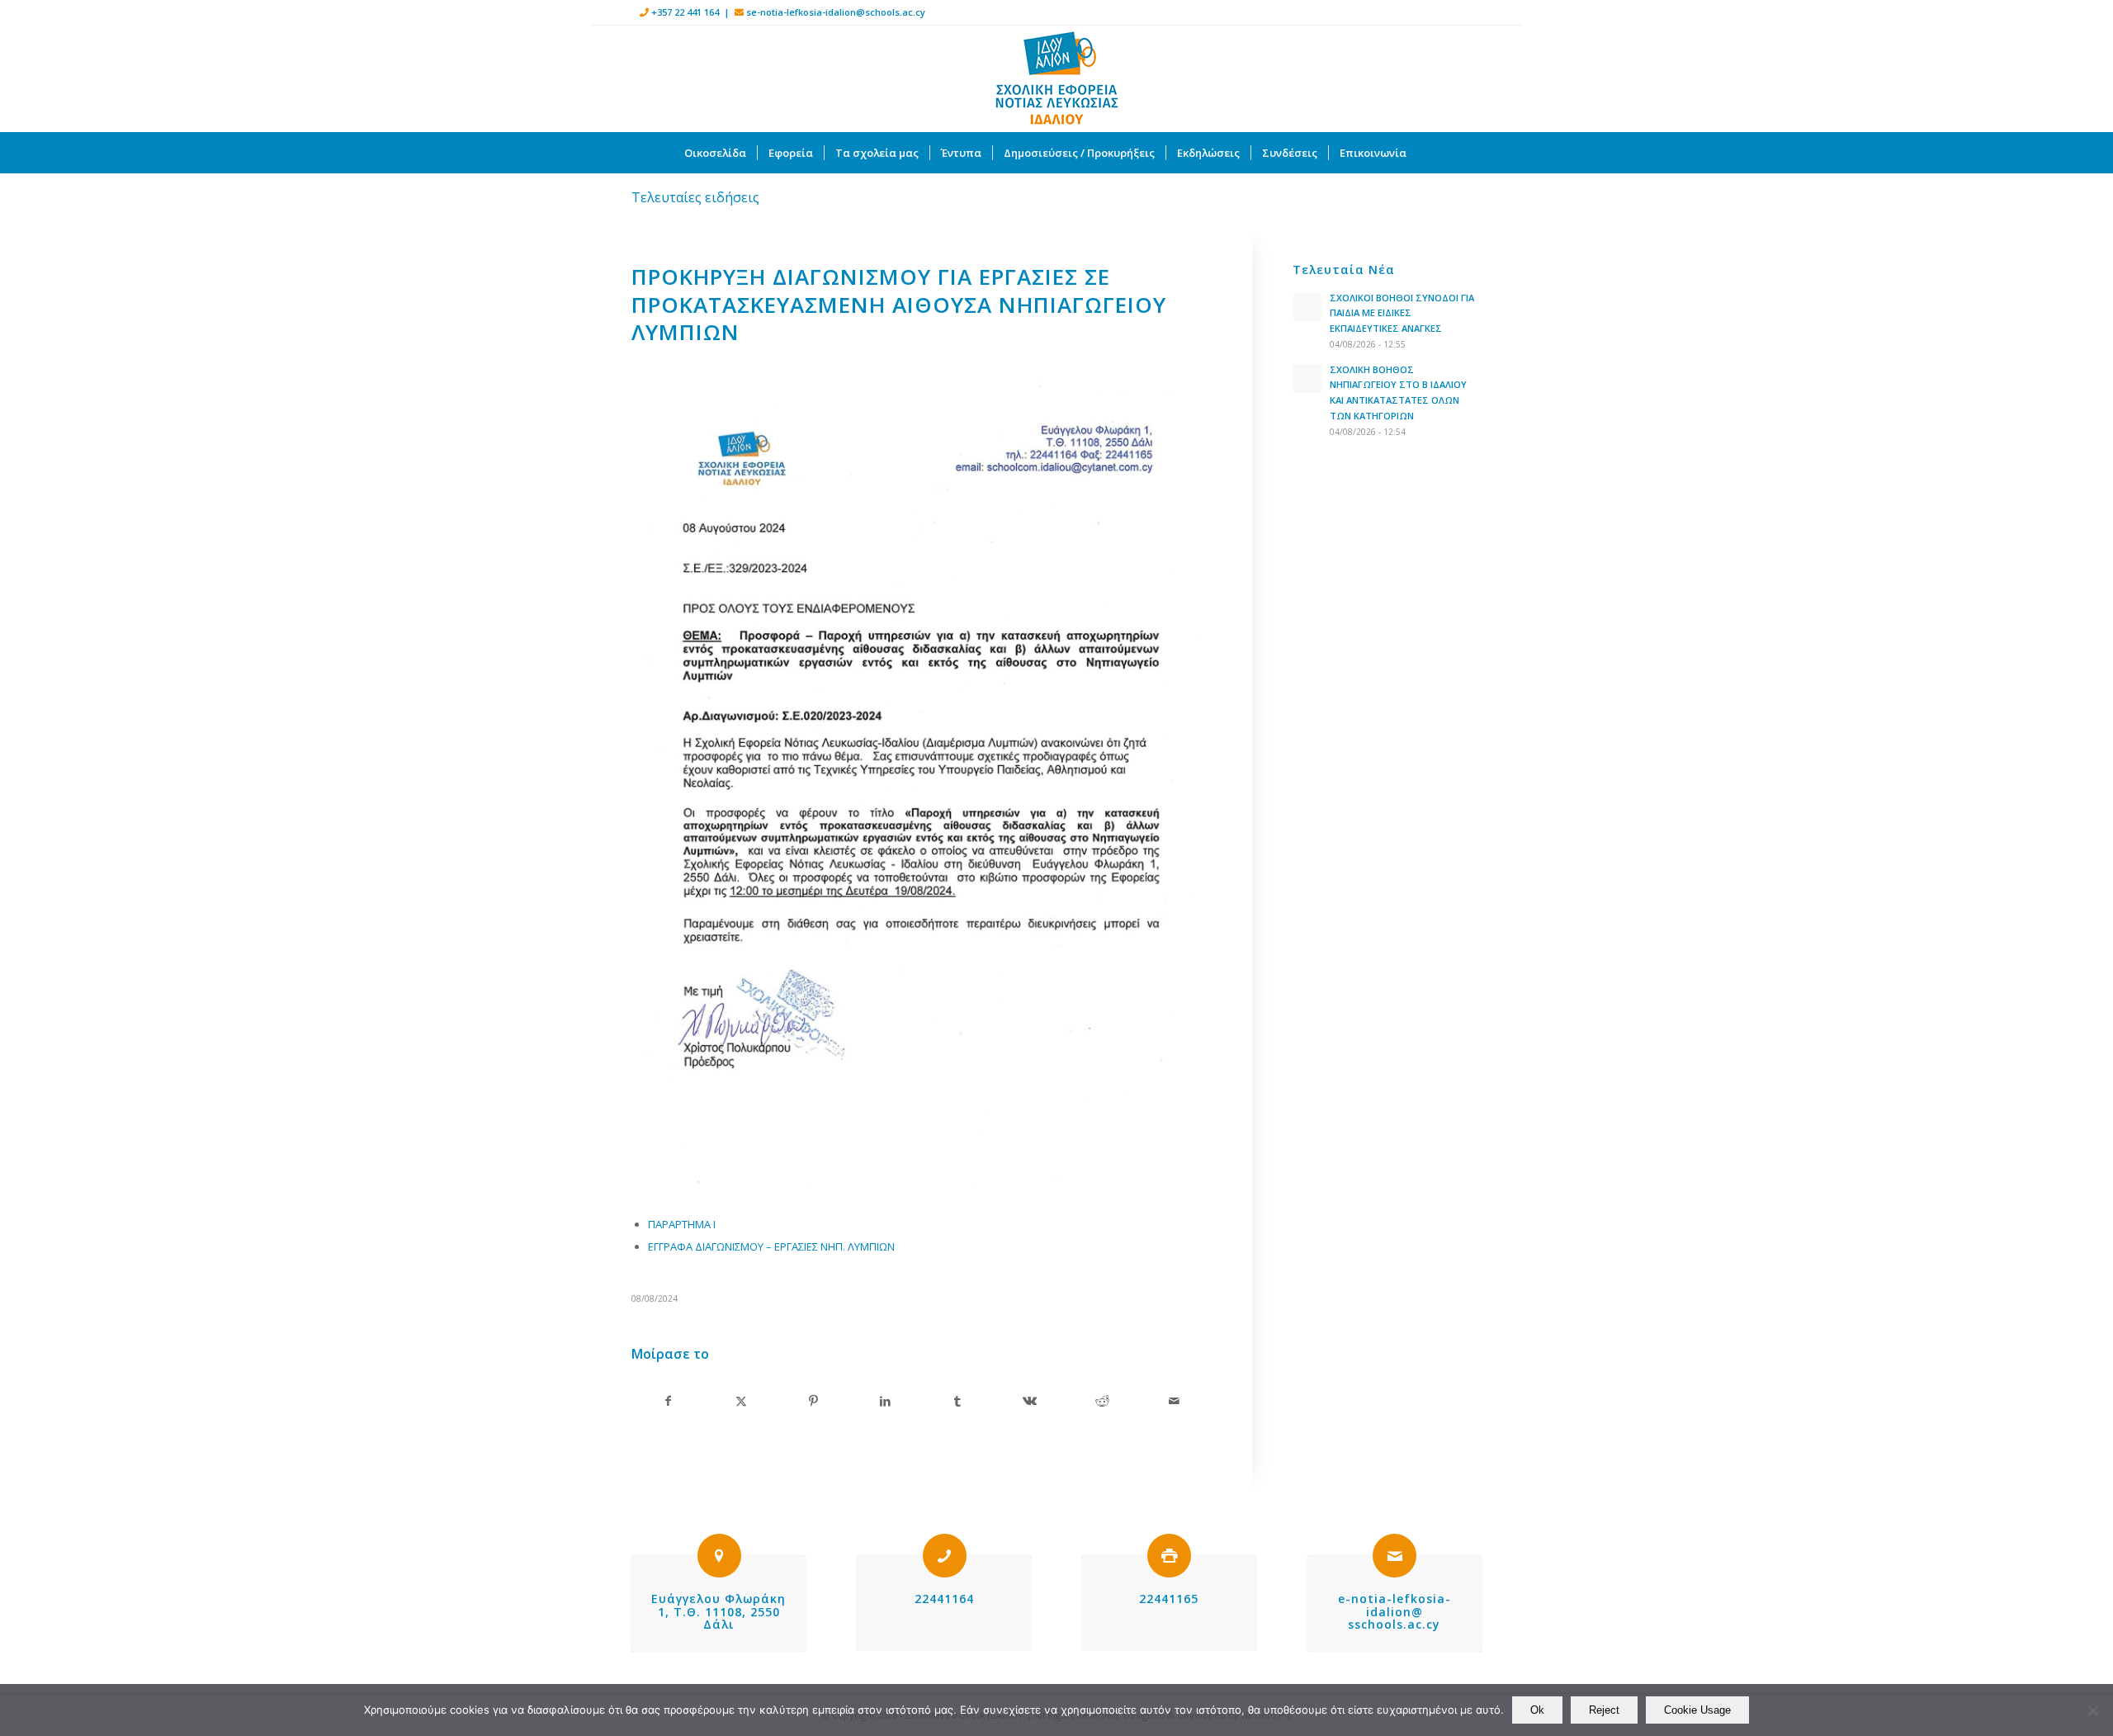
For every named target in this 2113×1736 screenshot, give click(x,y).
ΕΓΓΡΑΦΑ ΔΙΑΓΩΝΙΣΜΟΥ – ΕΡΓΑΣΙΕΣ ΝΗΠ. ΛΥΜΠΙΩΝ (771, 1246)
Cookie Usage (1697, 1710)
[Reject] (2092, 1710)
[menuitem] (715, 153)
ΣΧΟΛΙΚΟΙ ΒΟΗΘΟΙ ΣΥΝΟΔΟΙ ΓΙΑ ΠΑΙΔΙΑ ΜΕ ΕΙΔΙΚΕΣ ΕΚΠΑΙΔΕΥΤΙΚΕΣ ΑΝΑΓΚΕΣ (1402, 313)
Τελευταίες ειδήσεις (695, 197)
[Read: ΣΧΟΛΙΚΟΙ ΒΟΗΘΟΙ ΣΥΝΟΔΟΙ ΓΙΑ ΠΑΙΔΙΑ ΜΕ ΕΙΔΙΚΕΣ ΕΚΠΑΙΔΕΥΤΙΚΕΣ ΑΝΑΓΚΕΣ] (1307, 307)
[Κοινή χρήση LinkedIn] (885, 1401)
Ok (1537, 1710)
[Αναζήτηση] (1428, 153)
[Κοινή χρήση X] (740, 1401)
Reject (1604, 1710)
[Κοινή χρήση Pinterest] (813, 1401)
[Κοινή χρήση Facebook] (668, 1401)
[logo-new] (1056, 78)
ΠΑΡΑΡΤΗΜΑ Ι (682, 1224)
